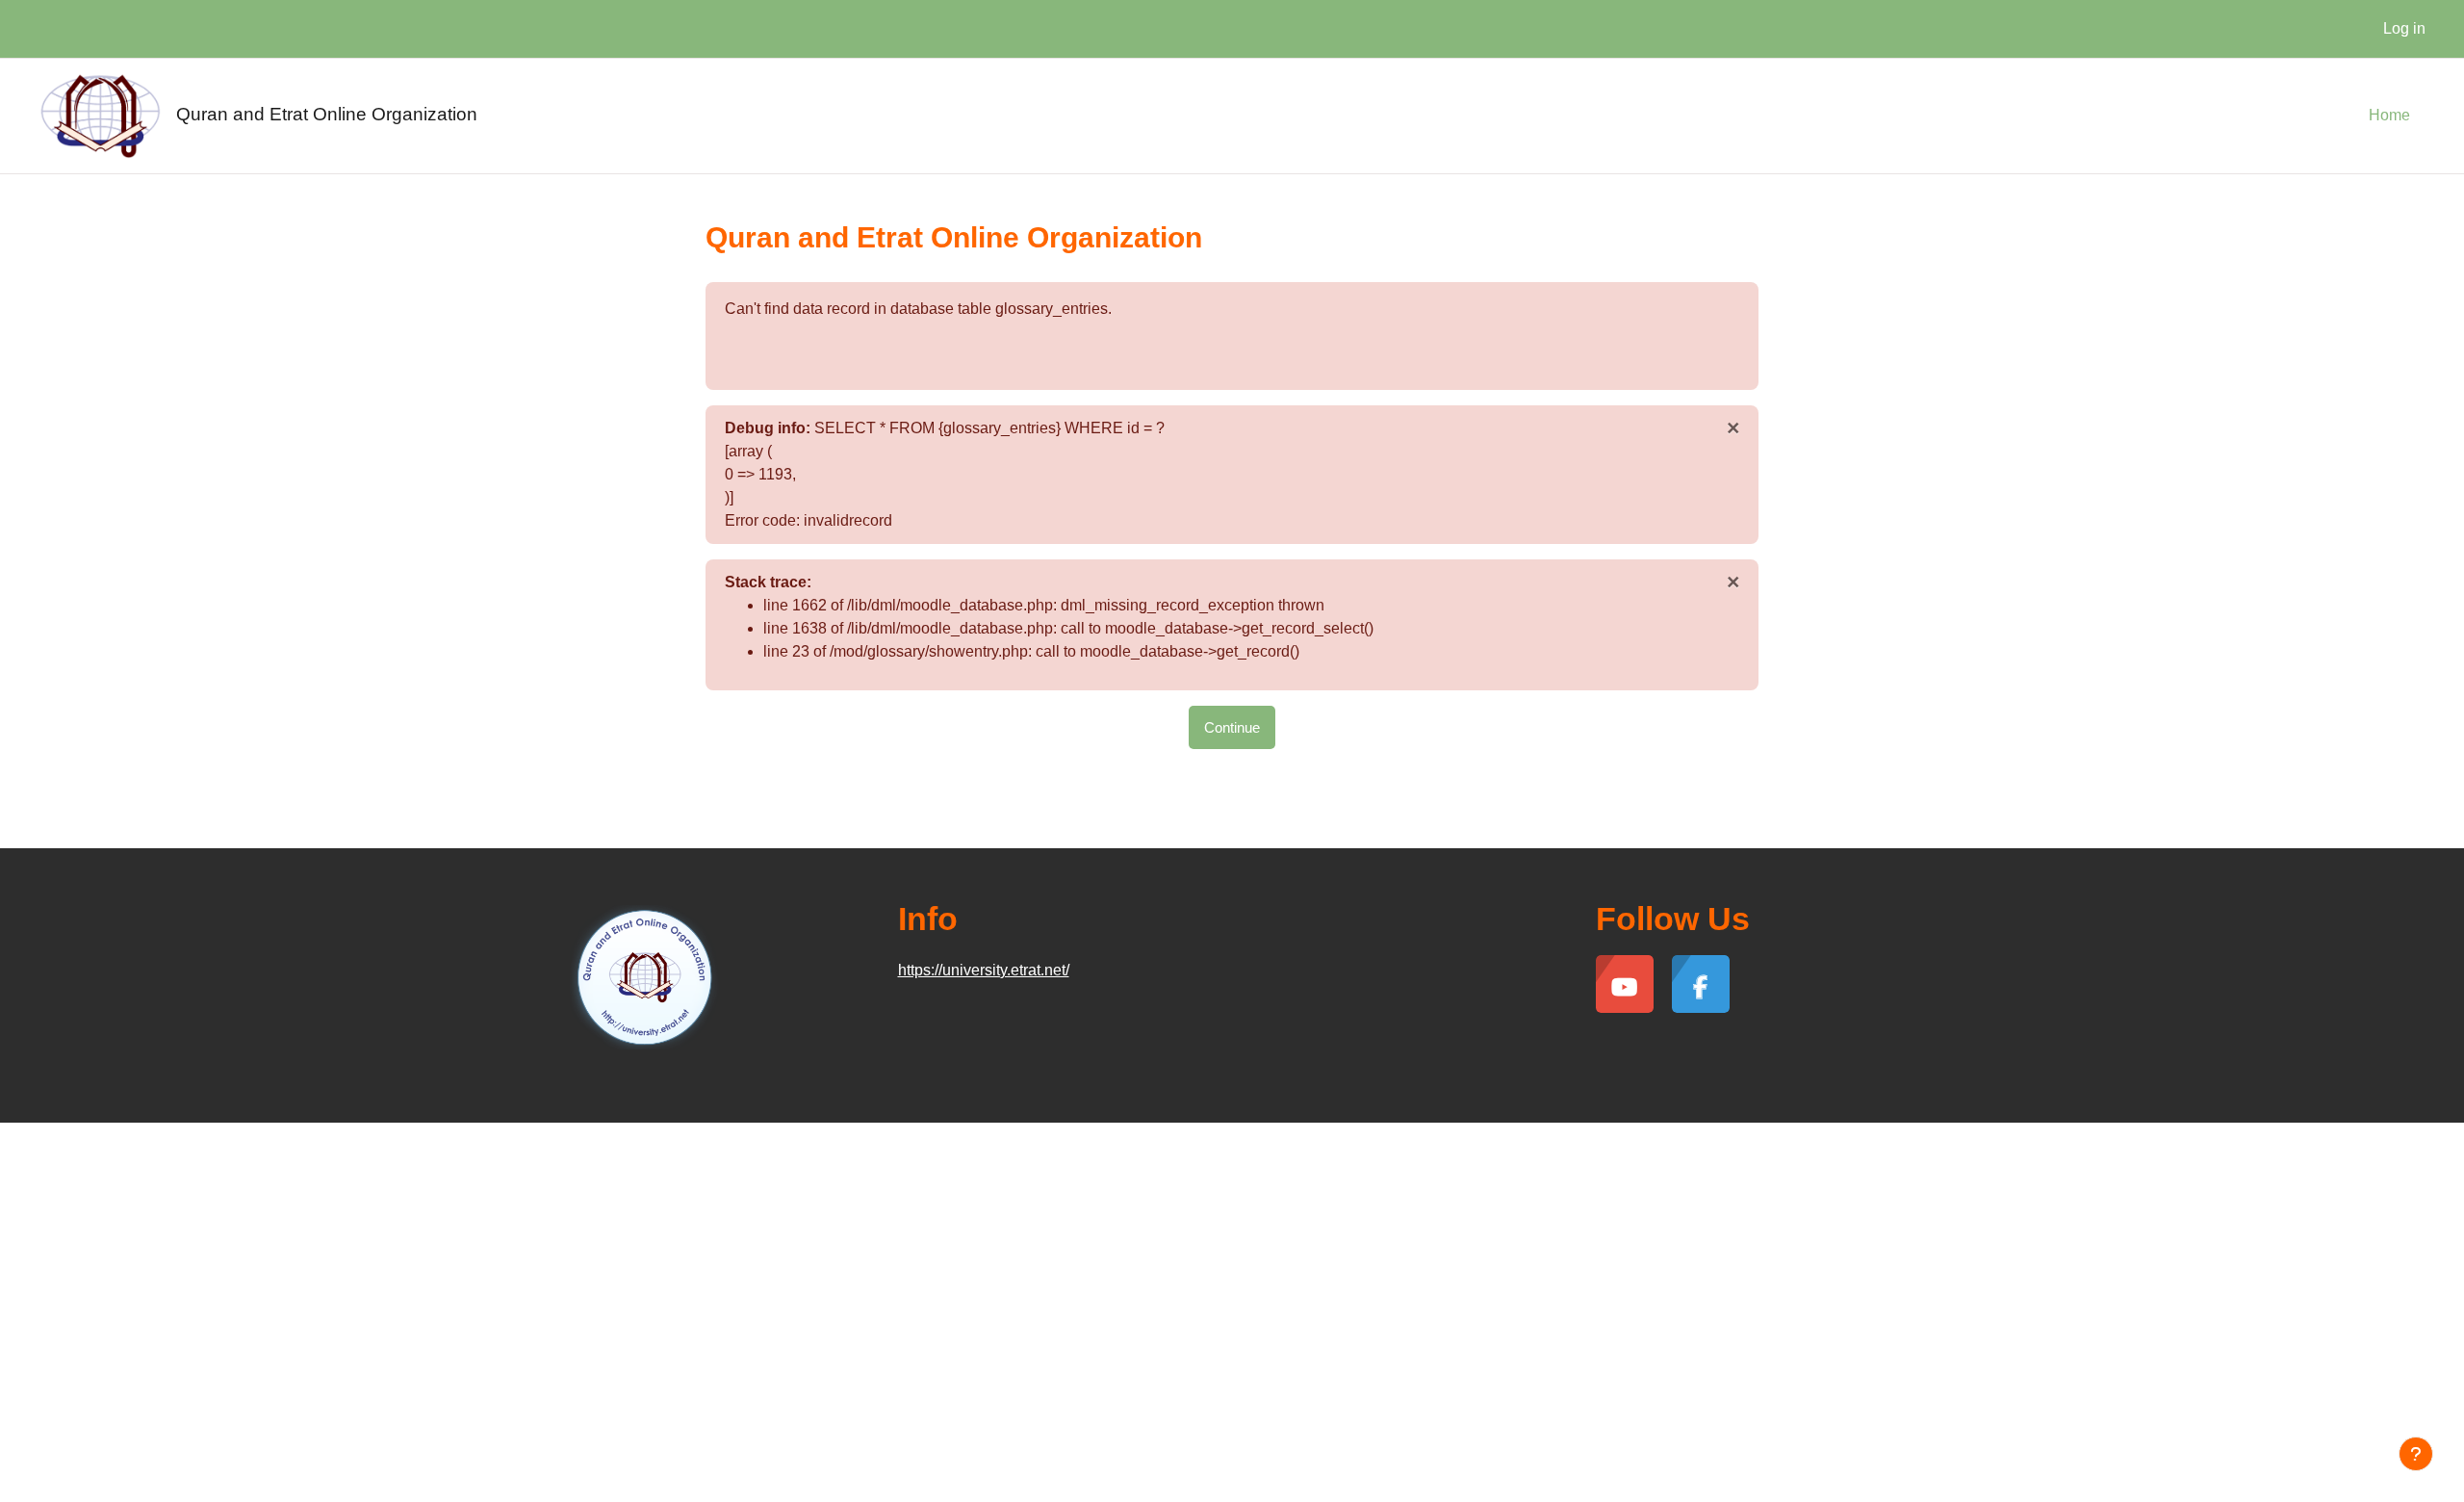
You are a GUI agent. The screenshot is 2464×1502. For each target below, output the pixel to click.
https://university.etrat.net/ (984, 970)
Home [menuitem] (2389, 115)
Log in (2404, 28)
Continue (1232, 727)
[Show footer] (2416, 1454)
